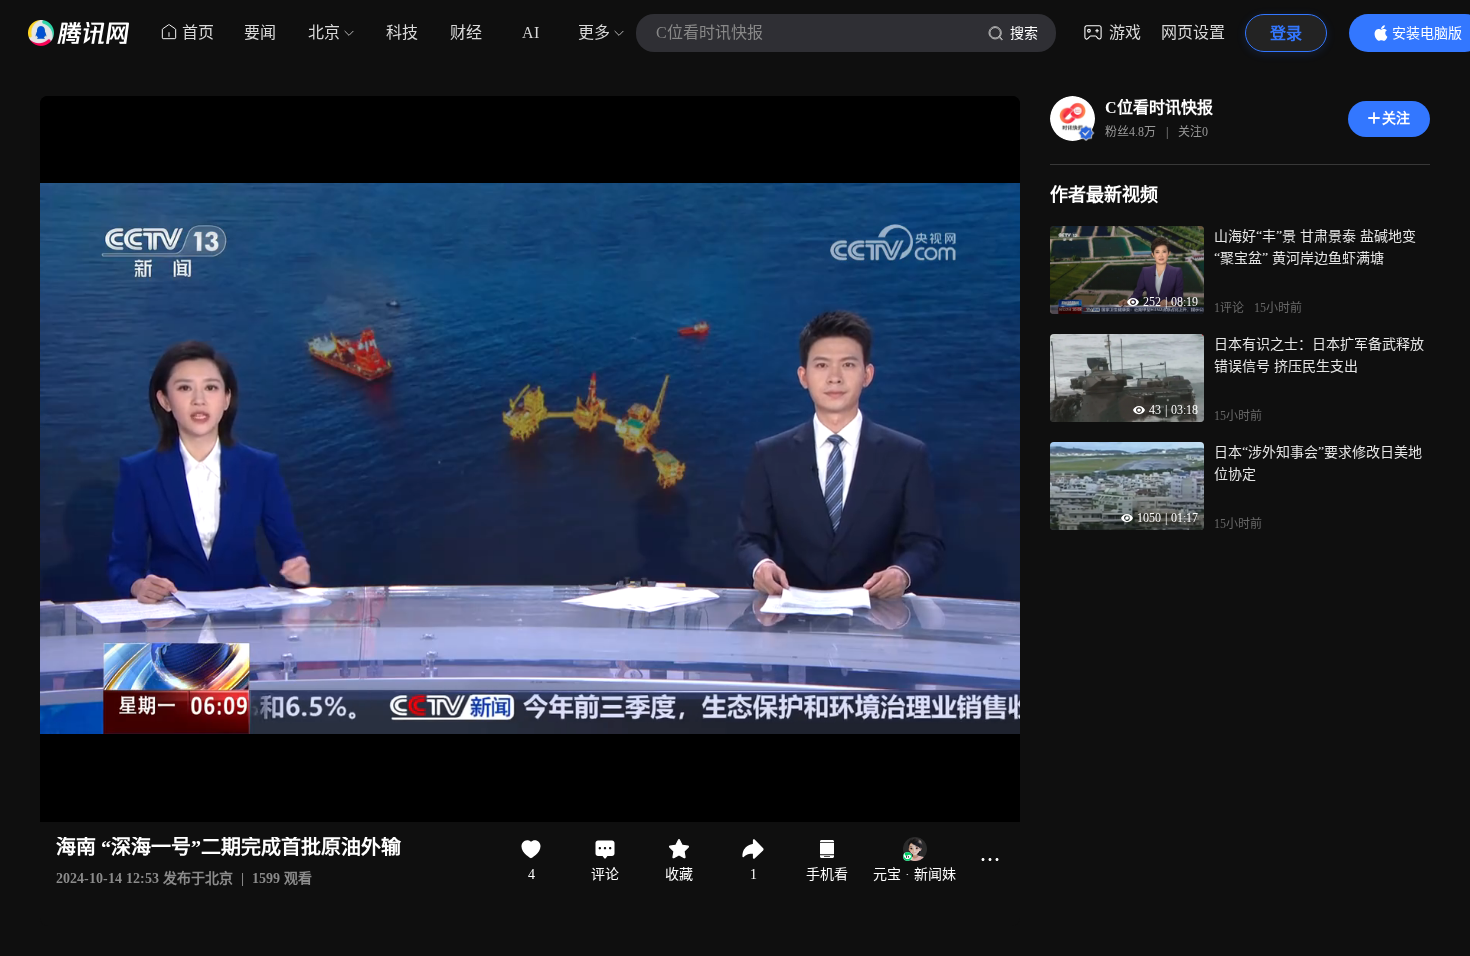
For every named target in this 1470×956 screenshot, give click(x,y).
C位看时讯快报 (1159, 107)
